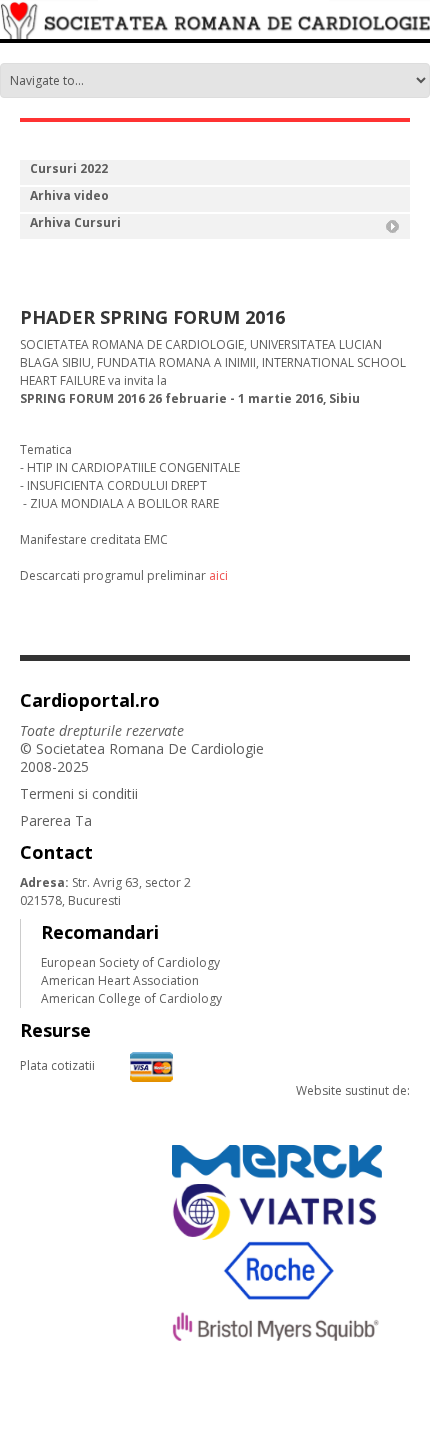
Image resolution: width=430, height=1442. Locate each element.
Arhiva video (69, 195)
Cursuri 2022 (69, 168)
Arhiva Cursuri (75, 222)
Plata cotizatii (57, 1065)
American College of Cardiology (131, 998)
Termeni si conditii (79, 793)
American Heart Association (120, 980)
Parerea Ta (56, 820)
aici (218, 575)
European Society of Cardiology (130, 962)
